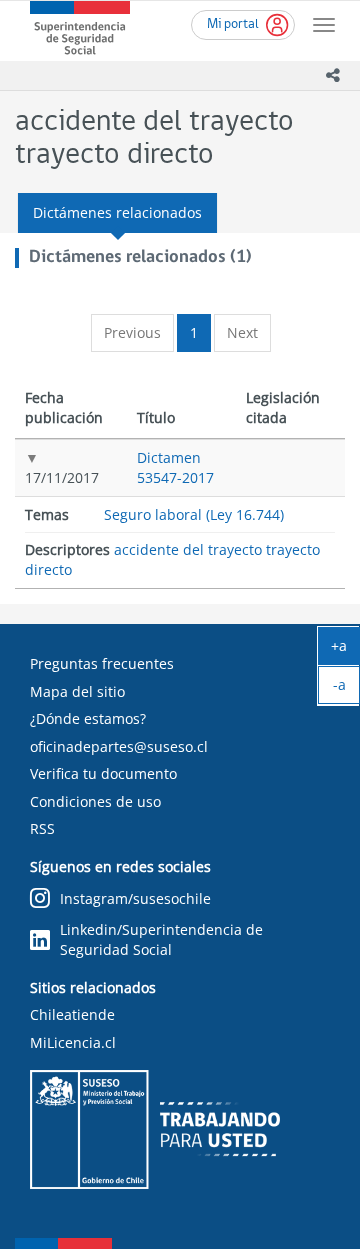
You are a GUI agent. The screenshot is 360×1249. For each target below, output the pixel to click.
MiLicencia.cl (73, 1042)
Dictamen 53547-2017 (175, 467)
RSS (42, 828)
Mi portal (233, 24)
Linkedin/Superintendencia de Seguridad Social (161, 939)
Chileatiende (72, 1014)
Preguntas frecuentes (102, 663)
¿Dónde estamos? (88, 718)
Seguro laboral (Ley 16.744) (194, 514)
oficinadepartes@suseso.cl (119, 746)
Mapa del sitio (77, 691)
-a (346, 689)
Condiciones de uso (95, 801)
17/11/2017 (62, 477)
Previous (132, 332)
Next (242, 332)
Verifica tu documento (103, 773)
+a (345, 650)
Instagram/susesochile (135, 898)
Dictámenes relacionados (117, 212)
